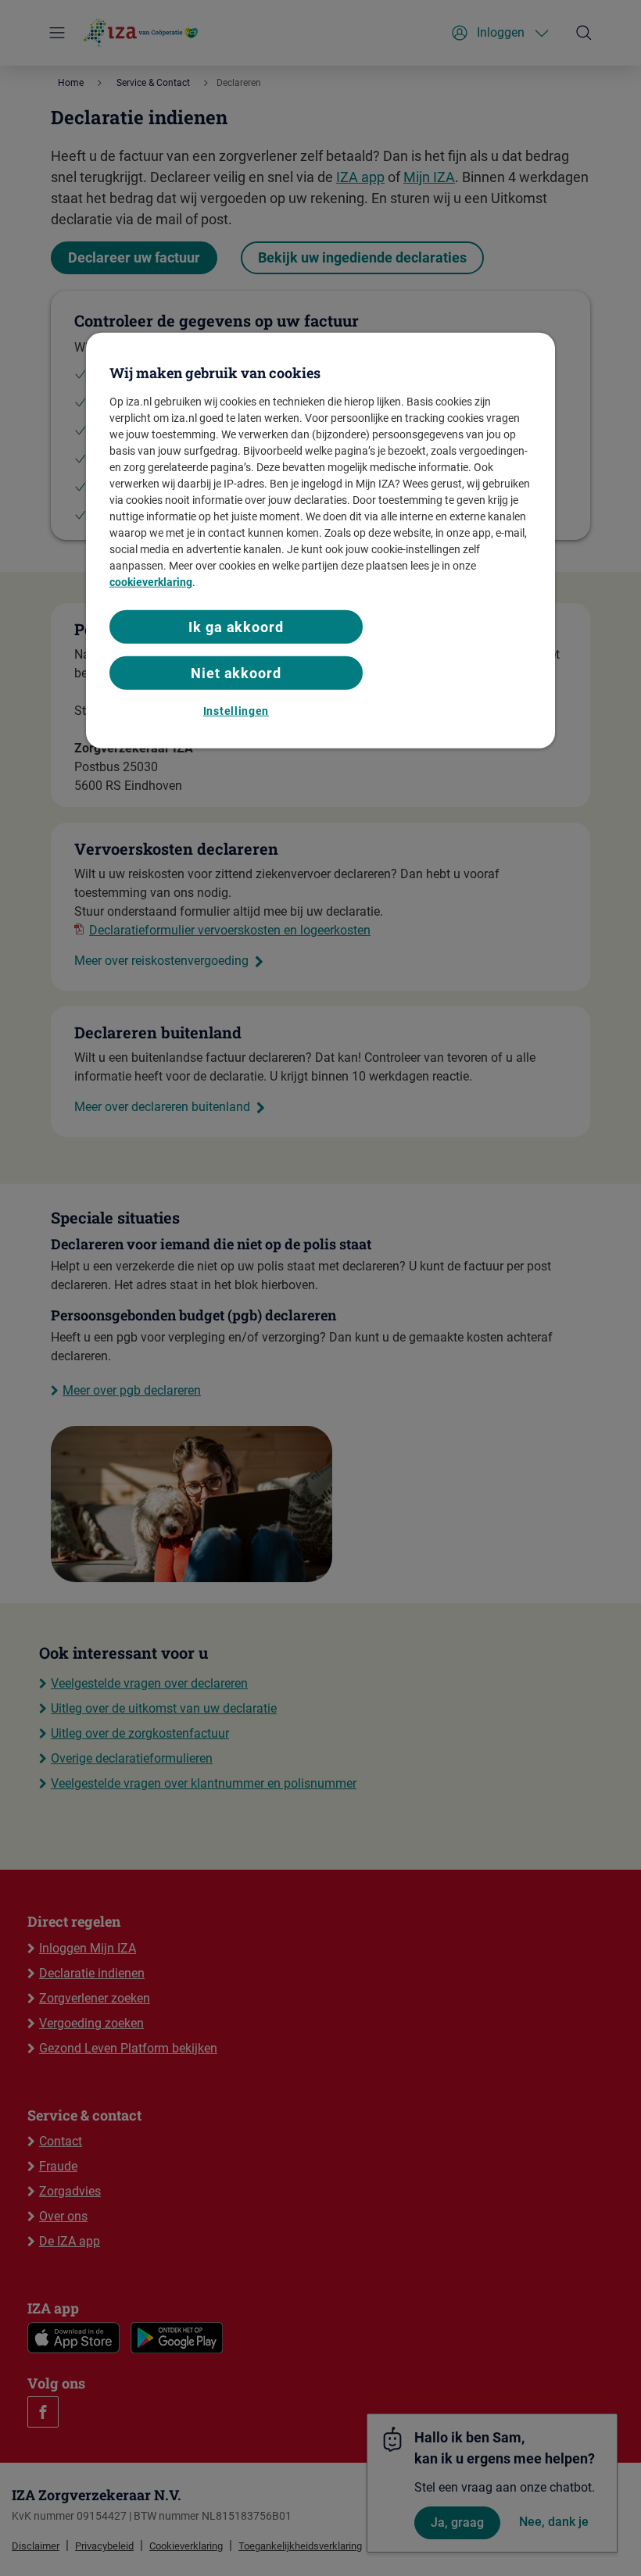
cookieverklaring (151, 582)
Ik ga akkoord (236, 627)
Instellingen (236, 711)
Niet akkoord (236, 673)
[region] (320, 540)
